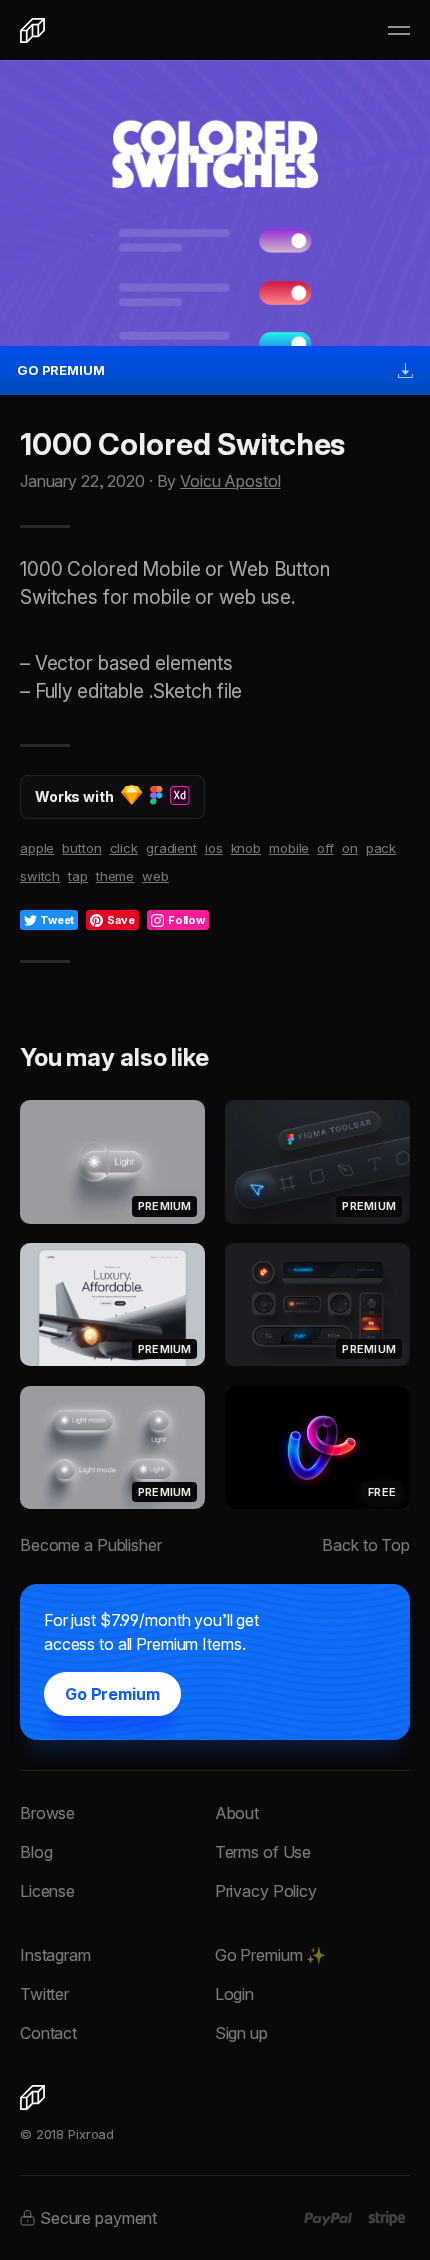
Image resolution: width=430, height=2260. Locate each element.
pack (381, 848)
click (124, 848)
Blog (36, 1852)
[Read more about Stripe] (386, 2218)
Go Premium (112, 1694)
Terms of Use (263, 1852)
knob (246, 848)
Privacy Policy (266, 1891)
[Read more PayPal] (328, 2219)
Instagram (55, 1955)
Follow (186, 920)
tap (78, 876)
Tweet (57, 920)
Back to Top (366, 1545)
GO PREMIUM (61, 370)
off (325, 848)
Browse (47, 1813)
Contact (48, 2033)
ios (214, 848)
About (237, 1813)
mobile (289, 848)
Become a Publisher (91, 1545)
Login (234, 1994)
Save (121, 920)
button (81, 848)
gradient (171, 848)
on (350, 848)
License (47, 1891)
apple (37, 848)
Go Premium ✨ (270, 1955)
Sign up (241, 2033)
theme (115, 876)
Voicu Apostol (230, 481)
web (155, 876)
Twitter (44, 1994)
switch (40, 876)
